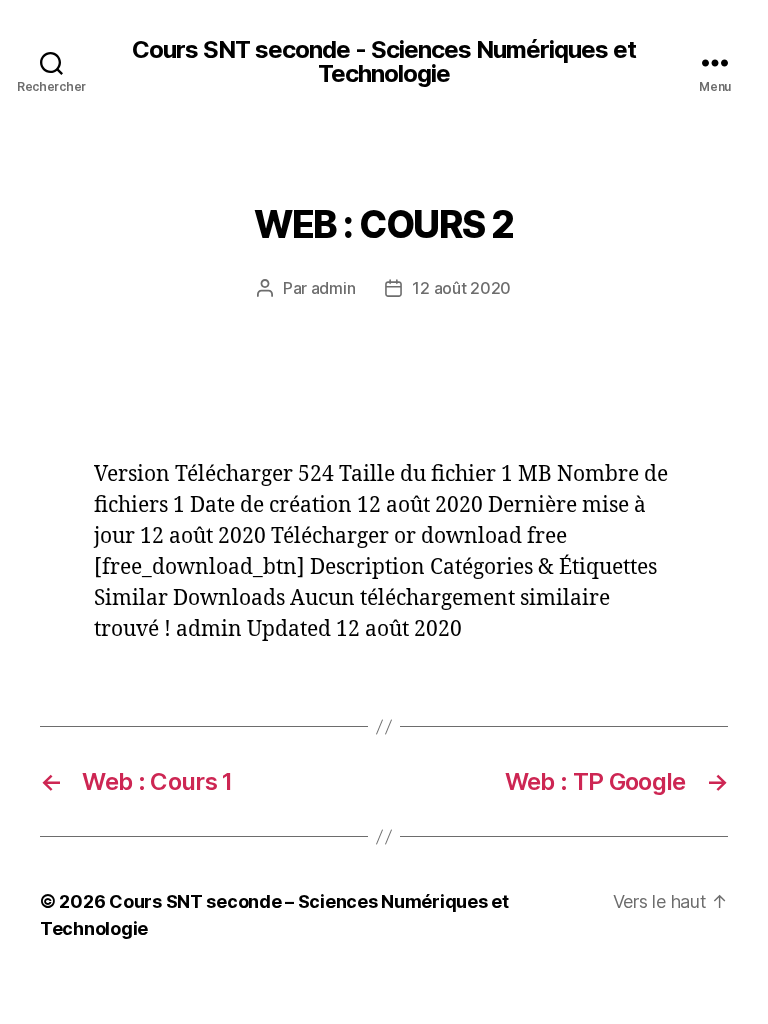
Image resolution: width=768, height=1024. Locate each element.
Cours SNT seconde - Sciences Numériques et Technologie (384, 62)
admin (333, 288)
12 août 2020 (461, 288)
